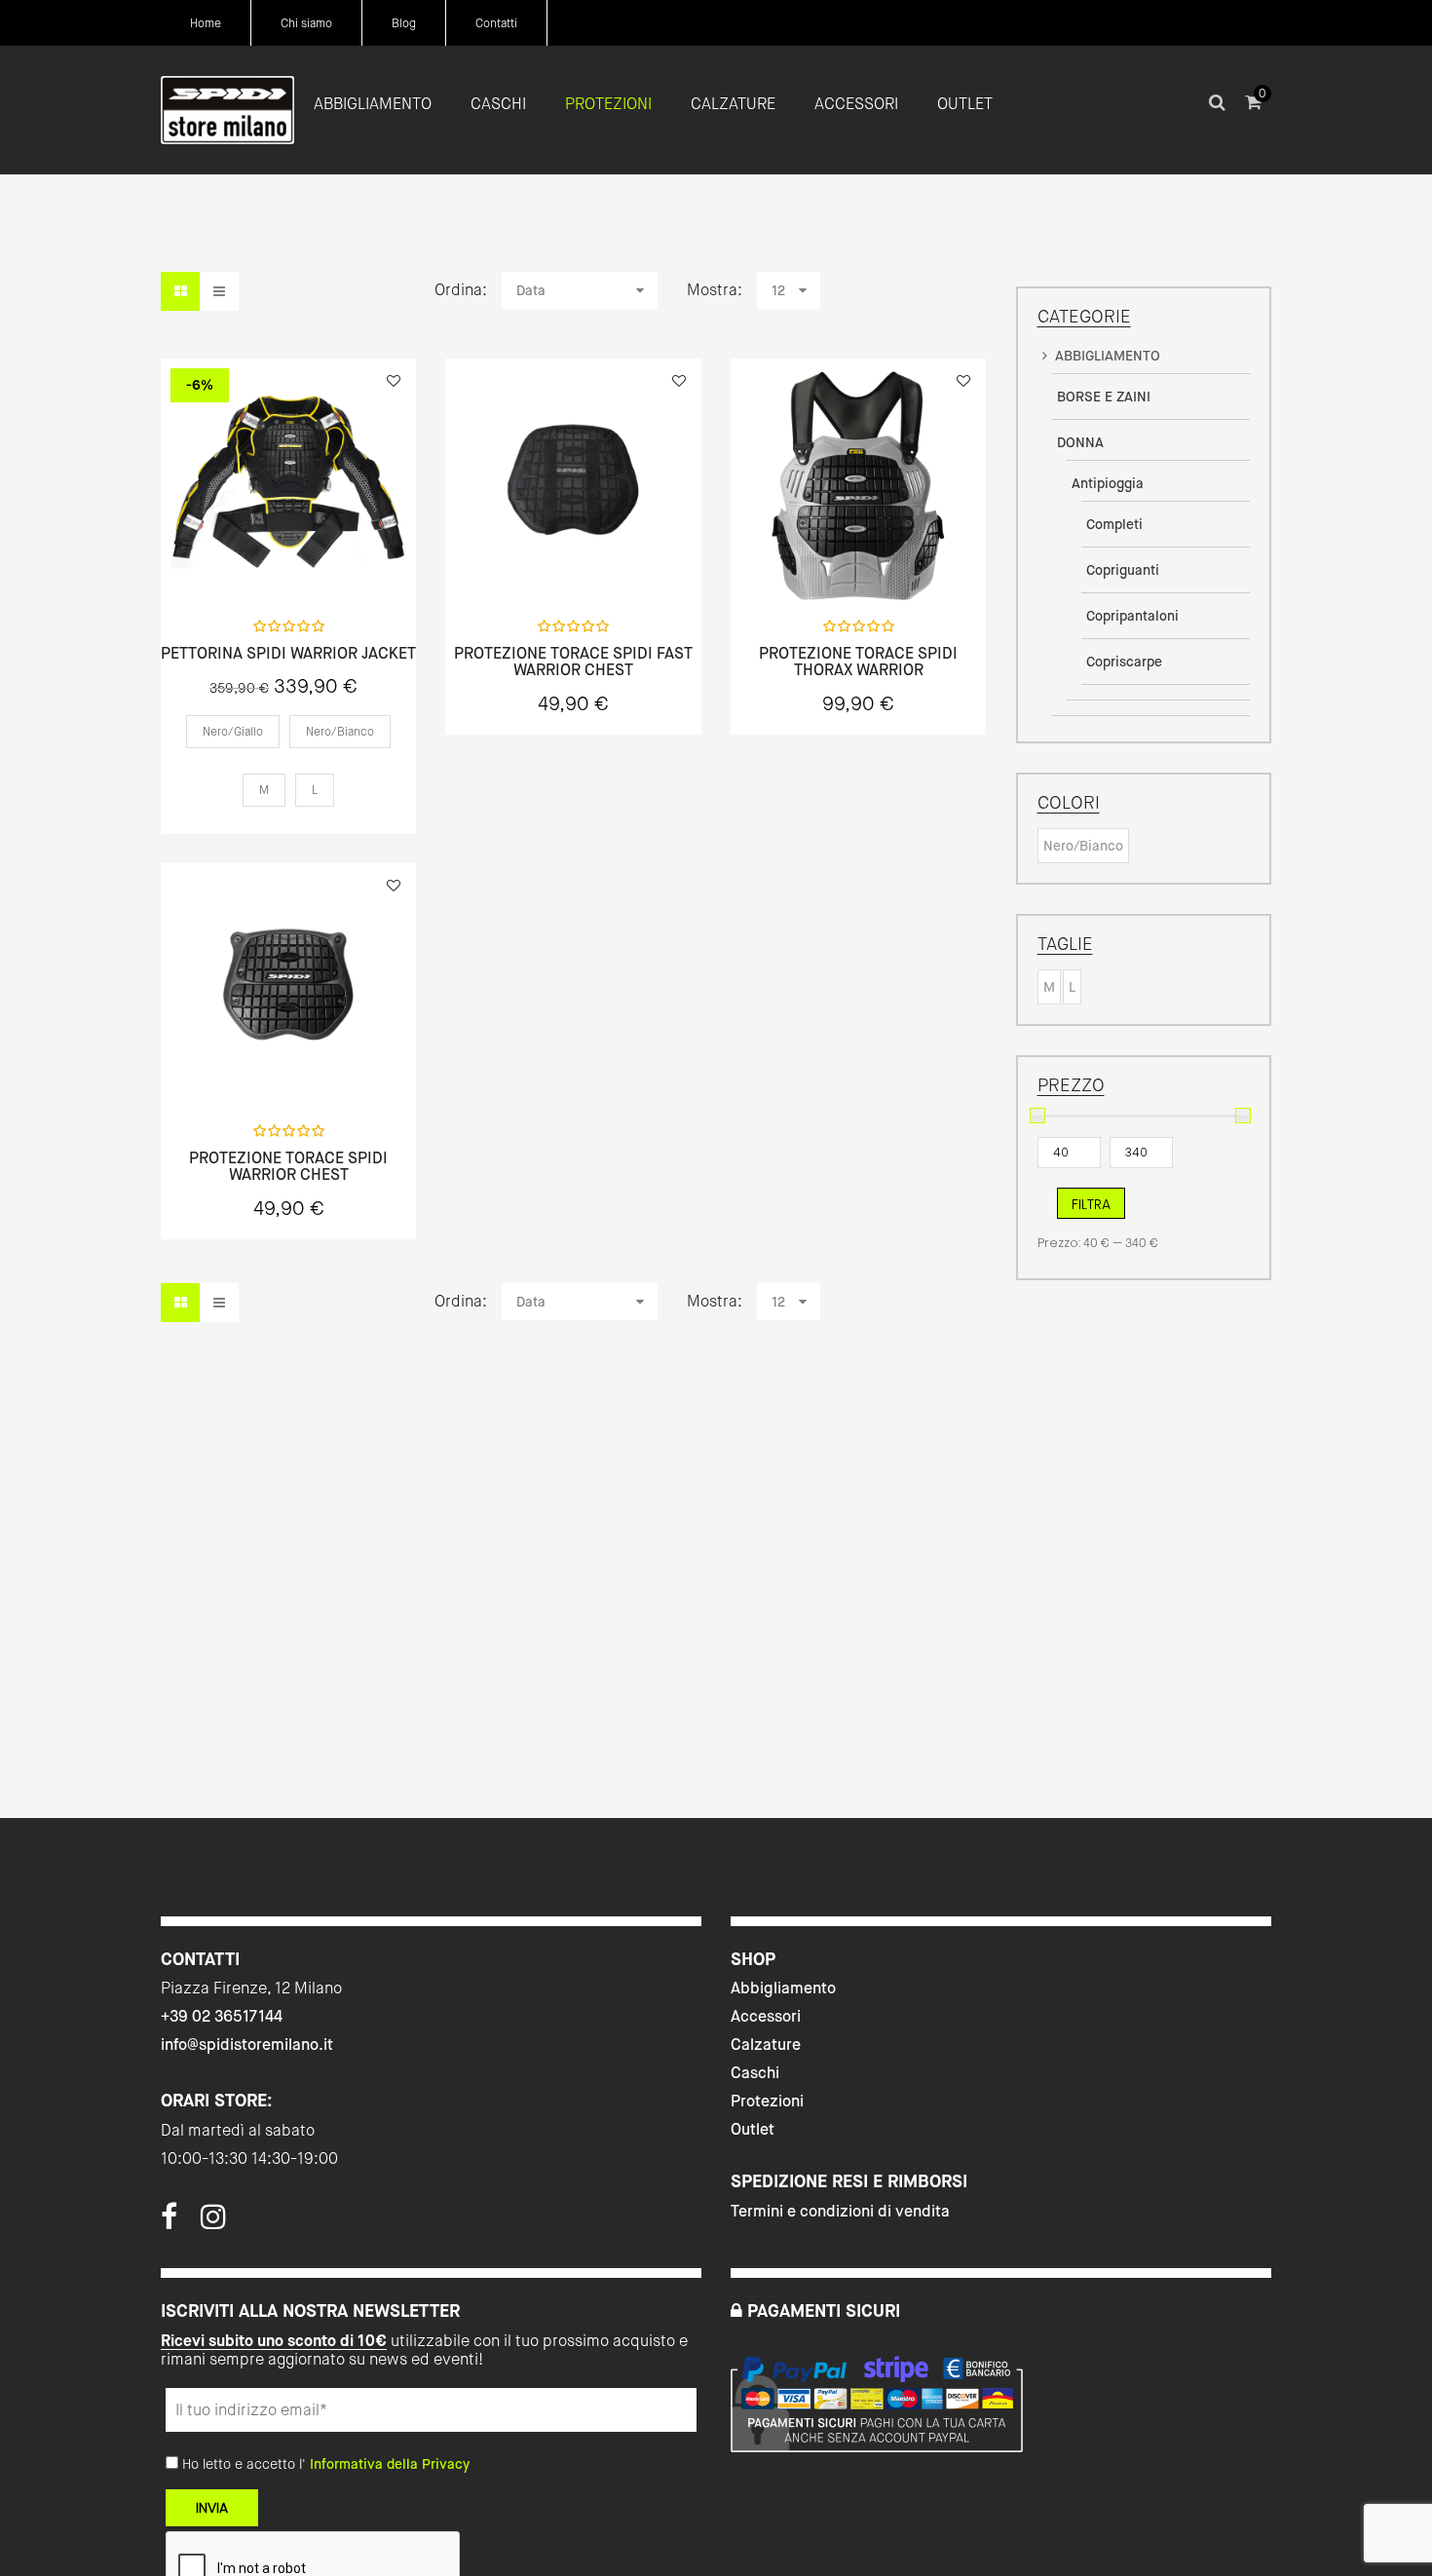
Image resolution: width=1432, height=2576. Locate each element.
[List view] (219, 291)
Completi (1114, 524)
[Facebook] (169, 2222)
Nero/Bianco (1083, 846)
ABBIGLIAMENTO (1108, 356)
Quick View (237, 561)
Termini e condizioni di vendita (840, 2211)
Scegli (288, 562)
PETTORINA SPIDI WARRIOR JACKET (288, 654)
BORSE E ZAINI (1104, 397)
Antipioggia (1108, 483)
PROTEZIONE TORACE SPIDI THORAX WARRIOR (858, 662)
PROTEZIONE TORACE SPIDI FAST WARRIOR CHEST (573, 662)
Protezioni (767, 2101)
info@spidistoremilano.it (247, 2045)
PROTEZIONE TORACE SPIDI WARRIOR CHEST (288, 1167)
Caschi (755, 2073)
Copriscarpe (1124, 662)
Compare (340, 561)
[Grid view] (180, 291)
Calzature (766, 2045)
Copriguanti (1123, 570)
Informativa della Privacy (390, 2464)
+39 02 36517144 (222, 2016)
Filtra (1091, 1204)
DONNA (1080, 442)
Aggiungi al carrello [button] (573, 562)
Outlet (753, 2129)
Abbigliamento (783, 1988)
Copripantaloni (1132, 616)
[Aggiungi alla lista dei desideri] (394, 381)
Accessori (766, 2016)
